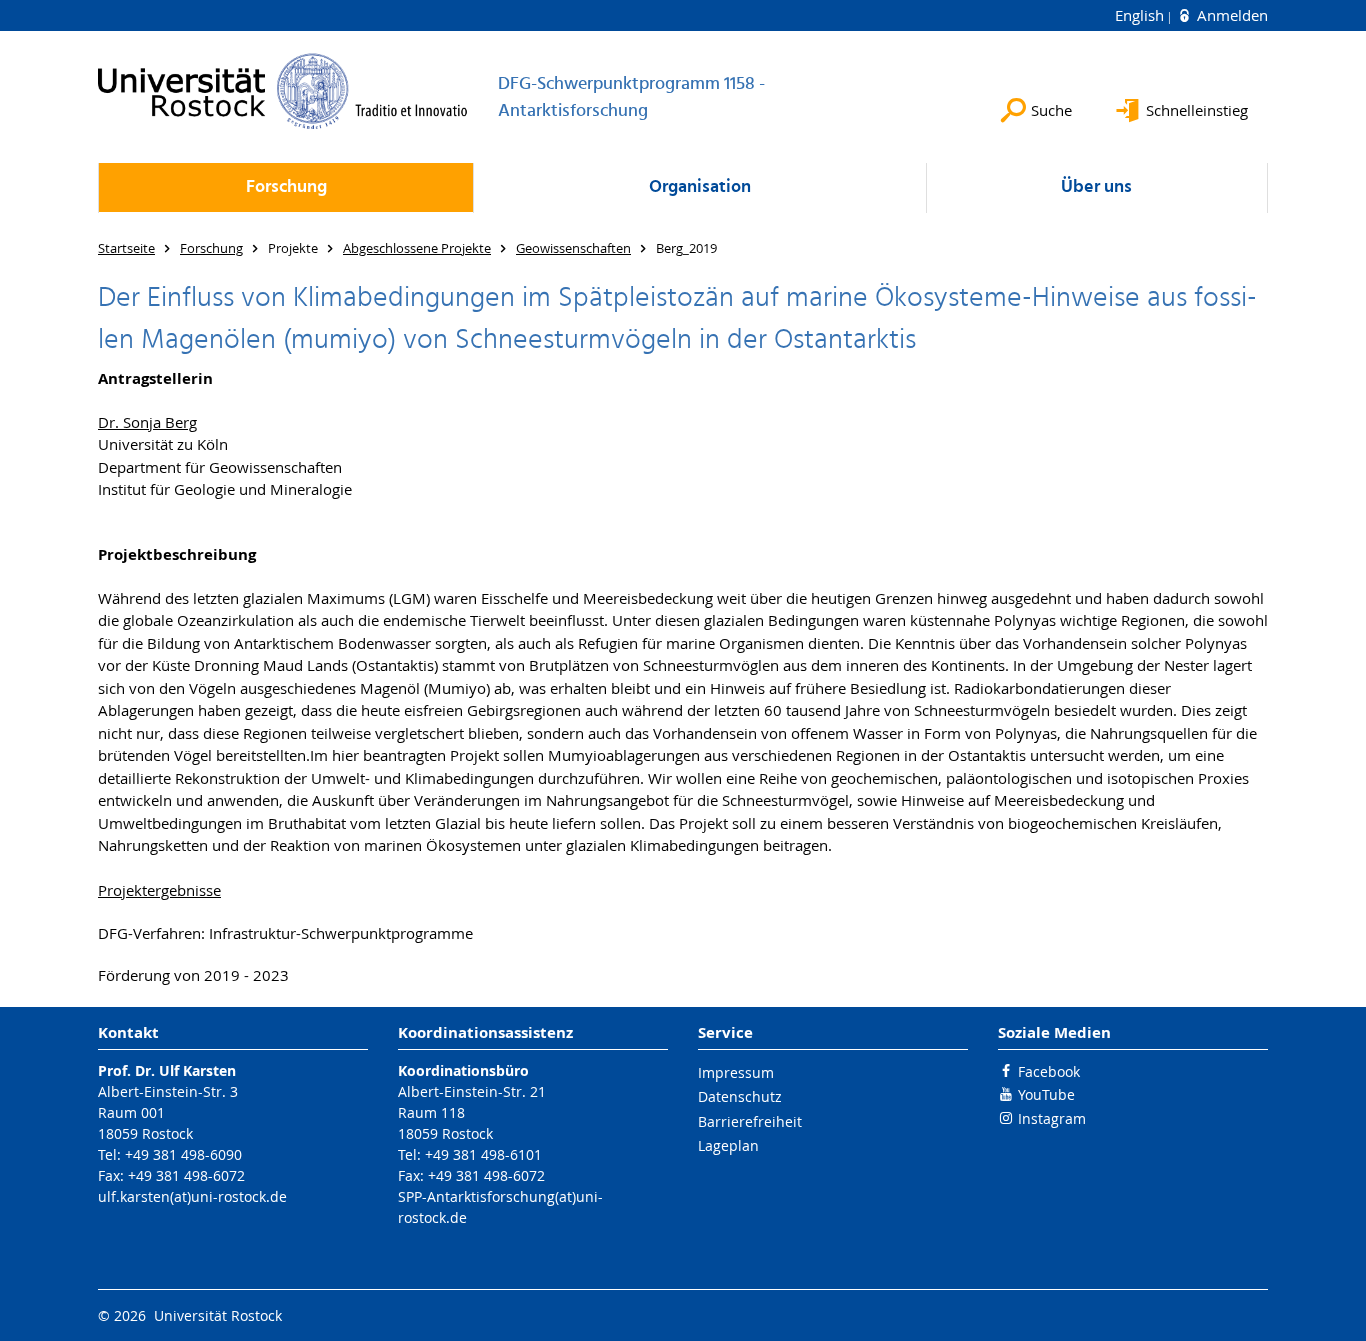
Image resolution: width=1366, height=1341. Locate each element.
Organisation (700, 187)
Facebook (1049, 1071)
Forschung (286, 187)
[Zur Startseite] (283, 91)
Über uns (1096, 187)
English (1141, 15)
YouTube (1046, 1094)
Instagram (1052, 1118)
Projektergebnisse (159, 890)
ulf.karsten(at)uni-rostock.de (192, 1196)
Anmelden (1230, 15)
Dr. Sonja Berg (147, 422)
